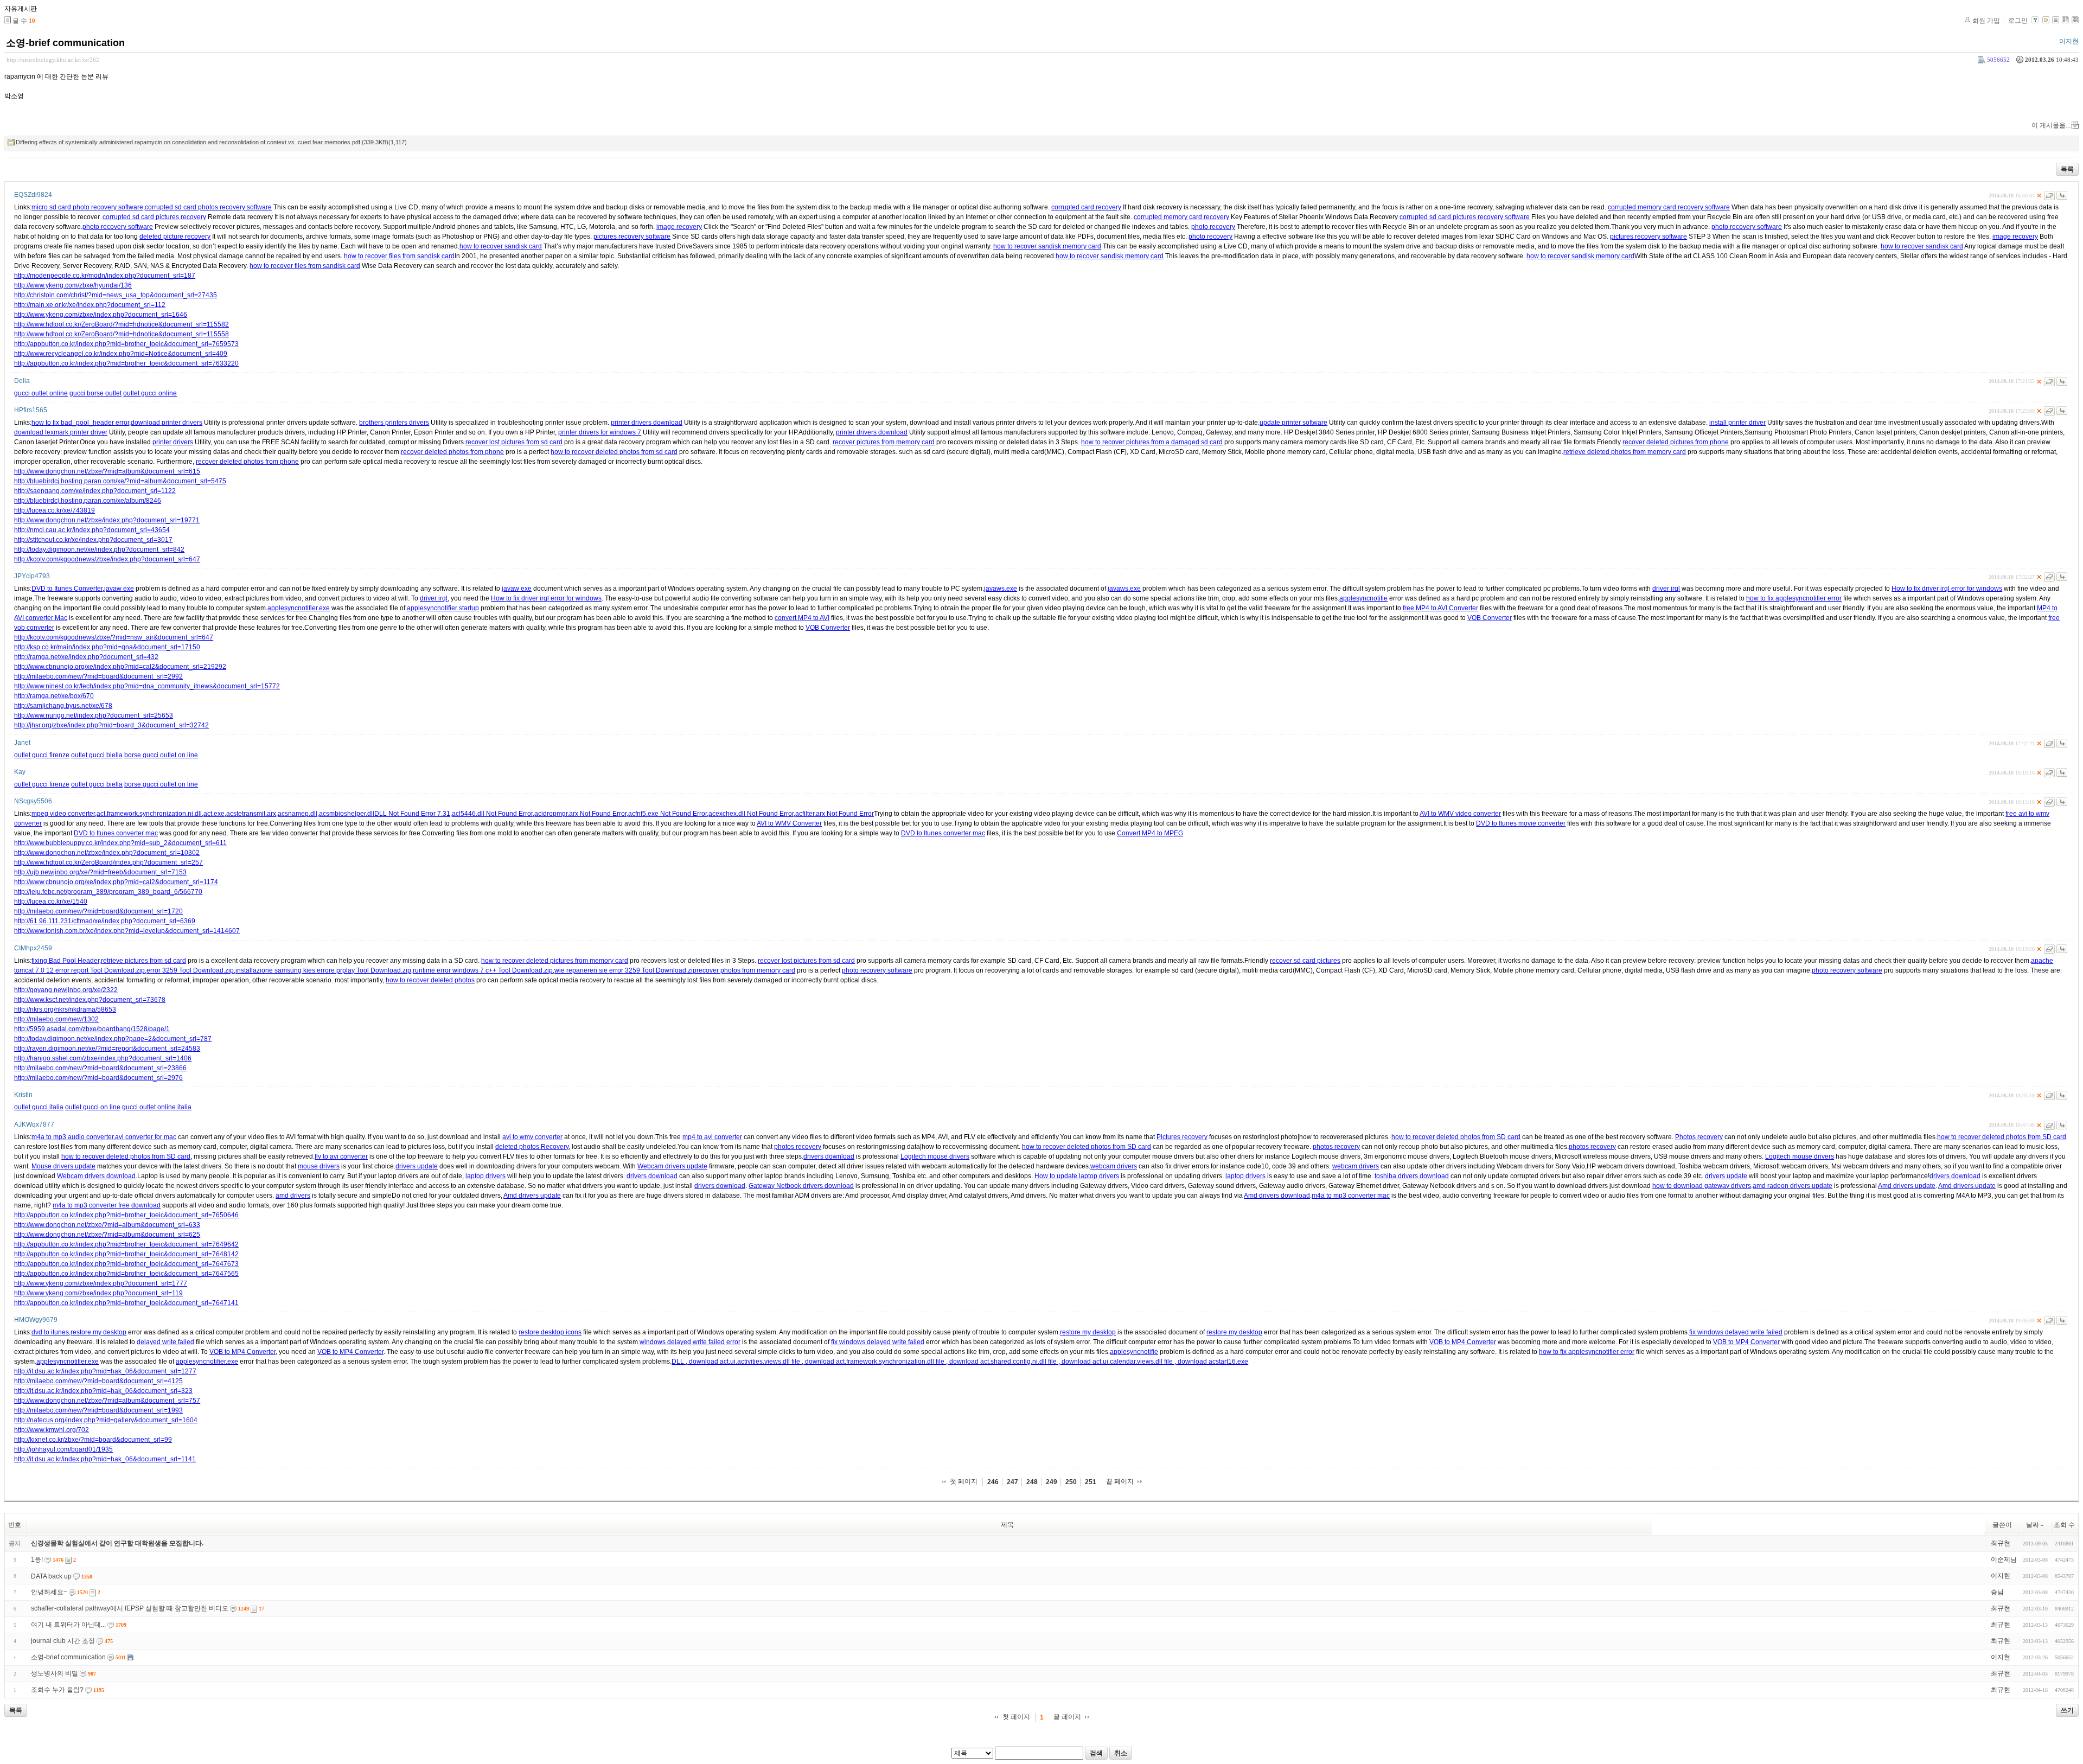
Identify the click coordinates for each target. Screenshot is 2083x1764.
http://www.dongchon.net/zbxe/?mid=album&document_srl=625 (107, 1235)
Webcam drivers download (96, 1176)
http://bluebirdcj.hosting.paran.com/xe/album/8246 (88, 501)
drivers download (829, 1156)
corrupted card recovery (1086, 207)
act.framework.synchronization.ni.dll (149, 814)
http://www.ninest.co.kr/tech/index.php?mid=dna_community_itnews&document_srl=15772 (147, 686)
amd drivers (293, 1196)
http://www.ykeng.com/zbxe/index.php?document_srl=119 (98, 1293)
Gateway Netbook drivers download (801, 1186)
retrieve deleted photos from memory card (1625, 452)
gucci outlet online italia (157, 1107)
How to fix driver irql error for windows (1947, 589)
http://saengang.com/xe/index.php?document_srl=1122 (95, 491)
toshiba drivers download (1412, 1176)
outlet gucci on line (93, 1107)
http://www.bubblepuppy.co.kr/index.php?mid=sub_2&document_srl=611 (120, 843)
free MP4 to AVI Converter (1440, 608)
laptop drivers (485, 1176)
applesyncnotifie (1363, 598)
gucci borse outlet (95, 393)
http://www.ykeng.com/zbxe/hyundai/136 (73, 285)
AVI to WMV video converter (1460, 814)
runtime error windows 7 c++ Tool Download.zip (483, 970)
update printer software (1293, 423)
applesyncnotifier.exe (299, 608)
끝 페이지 (1120, 1481)
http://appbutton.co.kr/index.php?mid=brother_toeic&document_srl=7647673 (126, 1264)
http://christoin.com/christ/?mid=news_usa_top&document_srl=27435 (116, 295)
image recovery (679, 227)
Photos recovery (1699, 1137)
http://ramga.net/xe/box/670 (54, 696)
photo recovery (1213, 227)
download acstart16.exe (1212, 1362)
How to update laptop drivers (1077, 1176)
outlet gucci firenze (42, 755)
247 (1012, 1482)
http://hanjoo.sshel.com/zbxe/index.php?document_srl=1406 (103, 1058)
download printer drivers (167, 423)
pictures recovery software (632, 237)
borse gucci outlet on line (161, 755)
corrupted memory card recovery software (1669, 207)
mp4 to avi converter (712, 1137)
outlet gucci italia (39, 1107)
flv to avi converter (341, 1156)
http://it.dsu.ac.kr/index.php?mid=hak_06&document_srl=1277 (105, 1371)
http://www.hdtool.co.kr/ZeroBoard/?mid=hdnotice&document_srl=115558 (122, 334)
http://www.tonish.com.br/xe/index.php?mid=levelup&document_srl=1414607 (127, 931)
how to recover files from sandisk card (399, 256)
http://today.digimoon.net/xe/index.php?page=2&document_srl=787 (113, 1039)
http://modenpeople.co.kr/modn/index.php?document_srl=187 (105, 276)
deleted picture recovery (175, 237)
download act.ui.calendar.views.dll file (1117, 1362)
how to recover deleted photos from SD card (1456, 1137)
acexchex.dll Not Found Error (751, 814)
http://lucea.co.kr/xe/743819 (55, 510)
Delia (22, 381)
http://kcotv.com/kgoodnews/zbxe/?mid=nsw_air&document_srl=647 (114, 637)
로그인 (2018, 21)
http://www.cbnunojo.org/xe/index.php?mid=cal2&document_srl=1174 (116, 882)
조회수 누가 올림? (57, 1690)
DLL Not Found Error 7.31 (412, 814)
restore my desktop (98, 1332)
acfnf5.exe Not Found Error (667, 814)
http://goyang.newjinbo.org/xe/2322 (66, 990)
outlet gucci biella (97, 755)
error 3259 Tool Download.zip (190, 970)
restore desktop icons (550, 1332)
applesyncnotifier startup (443, 608)
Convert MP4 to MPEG (1150, 833)
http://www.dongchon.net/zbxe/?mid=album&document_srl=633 (107, 1225)
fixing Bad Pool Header (65, 961)
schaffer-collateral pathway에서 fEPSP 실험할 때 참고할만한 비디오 (130, 1608)
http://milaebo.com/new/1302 (56, 1019)
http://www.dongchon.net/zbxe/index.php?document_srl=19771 (107, 520)
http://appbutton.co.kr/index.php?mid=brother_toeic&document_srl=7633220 (126, 363)
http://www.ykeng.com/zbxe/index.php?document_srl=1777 (101, 1283)
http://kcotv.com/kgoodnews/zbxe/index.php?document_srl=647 (107, 559)
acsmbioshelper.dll (347, 814)
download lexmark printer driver (61, 432)
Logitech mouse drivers (935, 1156)
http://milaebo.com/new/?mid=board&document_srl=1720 (98, 911)
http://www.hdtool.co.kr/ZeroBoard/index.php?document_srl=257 (108, 862)
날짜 (2033, 1525)
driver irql (1666, 589)
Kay (20, 772)
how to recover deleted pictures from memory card (555, 961)
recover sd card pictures (1305, 961)
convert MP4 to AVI (802, 618)
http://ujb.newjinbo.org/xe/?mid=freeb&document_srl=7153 (100, 872)
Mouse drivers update (63, 1166)
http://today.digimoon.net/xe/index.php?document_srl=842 (99, 549)
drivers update (417, 1166)
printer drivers (173, 442)
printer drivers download (647, 423)
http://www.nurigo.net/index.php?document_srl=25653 (94, 715)
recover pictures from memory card (884, 442)
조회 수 (2064, 1525)
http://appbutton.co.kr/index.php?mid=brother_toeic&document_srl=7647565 (126, 1274)
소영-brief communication (65, 43)
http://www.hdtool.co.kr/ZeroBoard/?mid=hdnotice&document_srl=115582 (122, 324)
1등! (37, 1560)
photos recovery (798, 1147)
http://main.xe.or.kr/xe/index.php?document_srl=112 (90, 305)
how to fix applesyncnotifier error (1794, 598)
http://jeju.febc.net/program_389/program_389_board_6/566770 (108, 892)
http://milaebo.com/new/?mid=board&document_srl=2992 (98, 676)
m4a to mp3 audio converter (72, 1137)
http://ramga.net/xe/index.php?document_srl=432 (86, 657)
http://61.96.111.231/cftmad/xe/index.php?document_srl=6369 (105, 921)
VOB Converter (1490, 618)
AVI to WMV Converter (789, 823)
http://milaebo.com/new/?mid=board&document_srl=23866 (100, 1068)
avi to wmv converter (532, 1137)
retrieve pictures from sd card (143, 961)
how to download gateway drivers (1702, 1186)
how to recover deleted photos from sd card (614, 452)
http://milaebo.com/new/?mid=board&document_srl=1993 (98, 1410)
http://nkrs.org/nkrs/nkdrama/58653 (65, 1009)
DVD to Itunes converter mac (116, 833)
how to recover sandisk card (501, 246)
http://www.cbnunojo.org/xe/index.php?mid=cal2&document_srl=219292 (120, 667)
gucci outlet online (41, 393)
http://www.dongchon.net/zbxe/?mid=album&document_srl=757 (107, 1401)
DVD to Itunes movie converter (1521, 823)
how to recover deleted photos (430, 980)
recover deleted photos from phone (452, 452)
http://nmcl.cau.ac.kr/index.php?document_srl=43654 (92, 530)
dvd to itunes (50, 1332)
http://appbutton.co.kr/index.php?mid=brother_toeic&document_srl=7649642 (126, 1244)
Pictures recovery (1182, 1137)
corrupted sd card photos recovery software (208, 207)
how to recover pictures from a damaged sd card (1152, 442)
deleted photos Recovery (532, 1147)
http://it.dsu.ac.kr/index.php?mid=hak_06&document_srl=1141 (105, 1459)
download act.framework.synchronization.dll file (875, 1362)
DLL (679, 1362)
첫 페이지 (964, 1481)
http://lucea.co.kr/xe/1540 (51, 902)
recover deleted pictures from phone (1676, 442)
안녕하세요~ (49, 1592)
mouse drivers (319, 1166)
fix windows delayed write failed (1736, 1332)
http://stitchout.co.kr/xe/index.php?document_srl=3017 (93, 540)
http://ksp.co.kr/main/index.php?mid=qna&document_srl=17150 (107, 647)
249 (1052, 1482)
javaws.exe (1001, 589)
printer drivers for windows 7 (600, 432)
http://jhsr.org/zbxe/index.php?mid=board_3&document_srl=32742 (111, 725)
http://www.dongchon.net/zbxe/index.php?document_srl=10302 (107, 853)
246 (993, 1482)
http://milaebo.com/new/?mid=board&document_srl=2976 (98, 1078)
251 (1091, 1482)
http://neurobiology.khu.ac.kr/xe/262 (53, 60)
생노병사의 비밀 (55, 1673)
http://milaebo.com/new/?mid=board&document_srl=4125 (98, 1381)
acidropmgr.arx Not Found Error (580, 814)
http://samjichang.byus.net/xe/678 (63, 706)
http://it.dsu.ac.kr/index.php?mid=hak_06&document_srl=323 (103, 1391)
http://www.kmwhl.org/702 (52, 1430)
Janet (22, 743)
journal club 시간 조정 (63, 1641)
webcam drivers (1114, 1166)
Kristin (23, 1095)
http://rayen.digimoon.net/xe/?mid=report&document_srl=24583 (107, 1049)
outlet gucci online (150, 393)
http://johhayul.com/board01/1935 (63, 1449)
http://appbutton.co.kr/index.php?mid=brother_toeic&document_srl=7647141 (126, 1303)
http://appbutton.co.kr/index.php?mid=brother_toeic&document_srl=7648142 (126, 1254)
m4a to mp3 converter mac (1351, 1196)
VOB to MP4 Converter (1463, 1342)
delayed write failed (165, 1342)
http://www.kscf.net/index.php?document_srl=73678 (90, 1000)
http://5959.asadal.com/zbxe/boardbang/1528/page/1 (92, 1029)
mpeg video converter (63, 814)
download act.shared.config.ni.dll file (1003, 1362)
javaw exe (119, 589)
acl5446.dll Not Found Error (492, 814)
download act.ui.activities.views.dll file (745, 1362)
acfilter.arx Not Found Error (835, 814)
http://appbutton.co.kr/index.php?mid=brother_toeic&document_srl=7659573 (126, 344)
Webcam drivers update (672, 1166)
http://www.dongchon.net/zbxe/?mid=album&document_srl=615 (107, 471)
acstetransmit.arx (251, 814)
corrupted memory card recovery (1181, 217)
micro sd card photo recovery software (87, 207)
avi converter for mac (146, 1137)
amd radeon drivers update (1793, 1186)
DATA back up (51, 1576)
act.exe (214, 814)
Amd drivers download (1277, 1196)
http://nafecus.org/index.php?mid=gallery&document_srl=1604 (106, 1420)
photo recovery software (118, 227)
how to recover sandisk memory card (1047, 246)
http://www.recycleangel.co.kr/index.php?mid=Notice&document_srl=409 (121, 354)
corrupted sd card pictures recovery (154, 217)
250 (1071, 1482)
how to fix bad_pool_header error (80, 423)
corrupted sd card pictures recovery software (1465, 217)
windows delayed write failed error (690, 1342)
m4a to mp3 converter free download (107, 1205)
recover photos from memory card (746, 970)
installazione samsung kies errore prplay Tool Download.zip (323, 970)
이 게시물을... (2051, 125)
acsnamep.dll (298, 814)
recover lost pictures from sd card (514, 442)
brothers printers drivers (394, 423)
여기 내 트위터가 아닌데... (68, 1625)
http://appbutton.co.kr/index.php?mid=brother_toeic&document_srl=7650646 (126, 1215)
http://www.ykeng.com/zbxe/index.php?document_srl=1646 (101, 315)
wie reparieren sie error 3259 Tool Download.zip (625, 970)
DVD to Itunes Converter (67, 589)
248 (1032, 1482)
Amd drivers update (1907, 1186)
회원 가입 (1986, 21)
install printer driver (1737, 423)
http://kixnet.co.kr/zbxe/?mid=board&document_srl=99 (93, 1440)
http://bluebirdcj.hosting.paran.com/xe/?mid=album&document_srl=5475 (120, 481)
